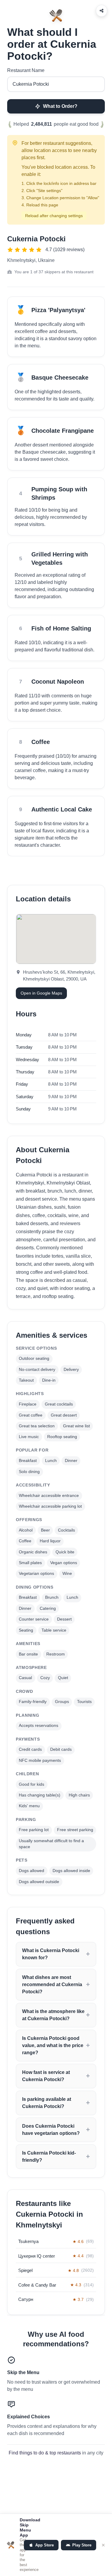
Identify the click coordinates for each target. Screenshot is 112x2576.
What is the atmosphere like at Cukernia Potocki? (53, 2015)
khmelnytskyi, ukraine (31, 260)
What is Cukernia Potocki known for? (51, 1954)
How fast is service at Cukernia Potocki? (46, 2076)
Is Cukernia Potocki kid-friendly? (49, 2157)
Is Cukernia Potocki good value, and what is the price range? (53, 2045)
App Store (45, 2545)
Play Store (82, 2545)
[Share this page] (102, 11)
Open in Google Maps (41, 993)
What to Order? (60, 106)
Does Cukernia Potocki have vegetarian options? (51, 2130)
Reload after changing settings (54, 216)
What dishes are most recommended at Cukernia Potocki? (52, 1984)
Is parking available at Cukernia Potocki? (47, 2103)
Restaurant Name (26, 70)
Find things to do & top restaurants (45, 2453)
